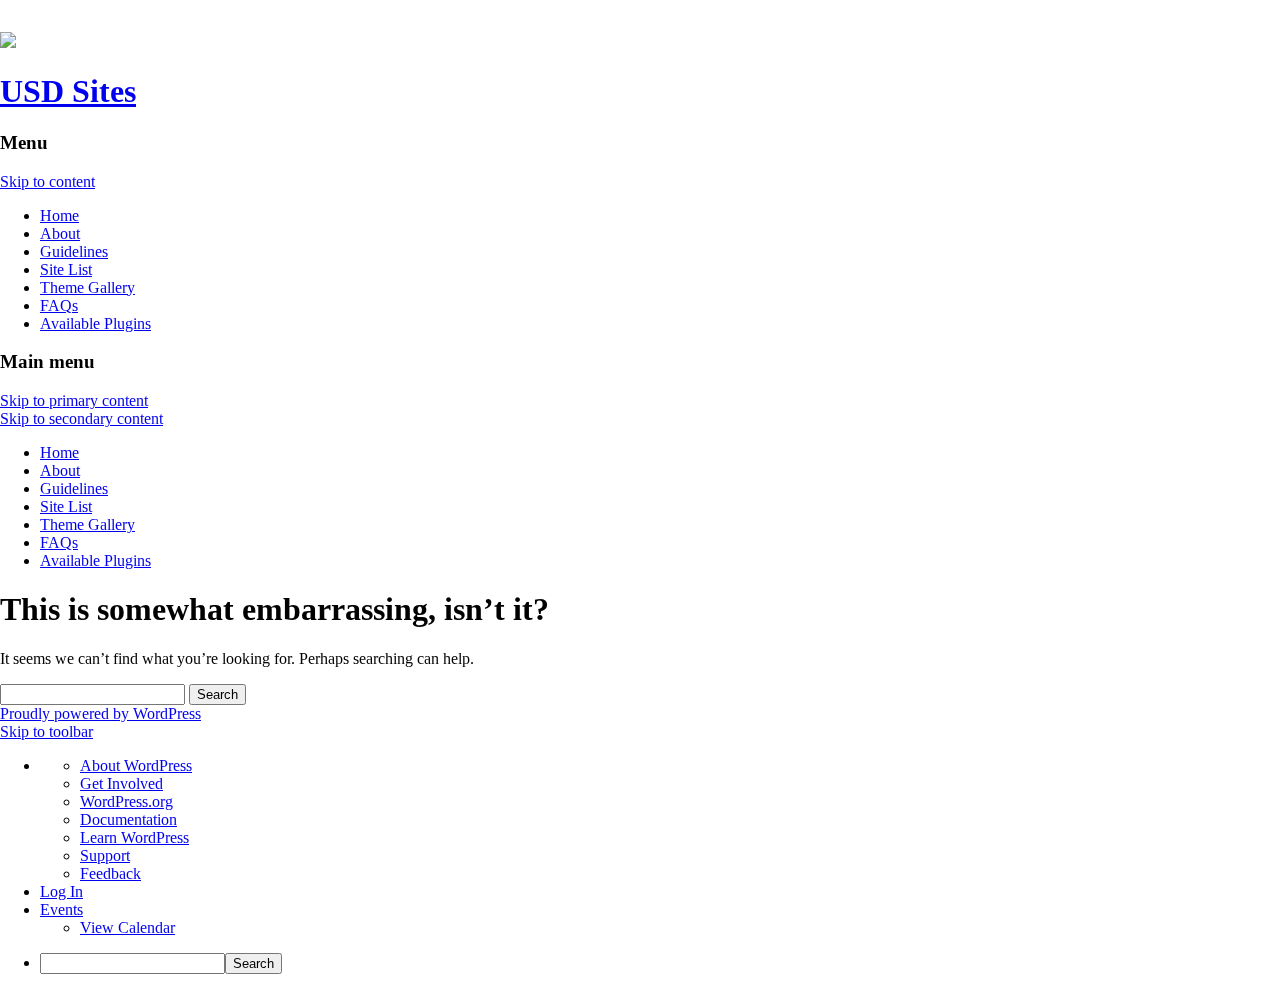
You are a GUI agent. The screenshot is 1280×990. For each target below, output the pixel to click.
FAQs (59, 305)
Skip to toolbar (46, 731)
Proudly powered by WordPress (100, 713)
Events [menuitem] (61, 909)
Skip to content (47, 181)
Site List (66, 269)
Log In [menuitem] (61, 891)
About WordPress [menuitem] (136, 765)
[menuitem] (660, 963)
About (60, 233)
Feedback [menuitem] (110, 873)
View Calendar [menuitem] (127, 927)
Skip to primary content (74, 400)
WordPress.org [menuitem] (126, 801)
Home (59, 215)
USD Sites (68, 91)
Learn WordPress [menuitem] (134, 837)
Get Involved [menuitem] (121, 783)
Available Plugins (95, 323)
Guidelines (74, 251)
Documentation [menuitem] (128, 819)
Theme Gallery (87, 287)
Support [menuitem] (105, 855)
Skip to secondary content (81, 418)
